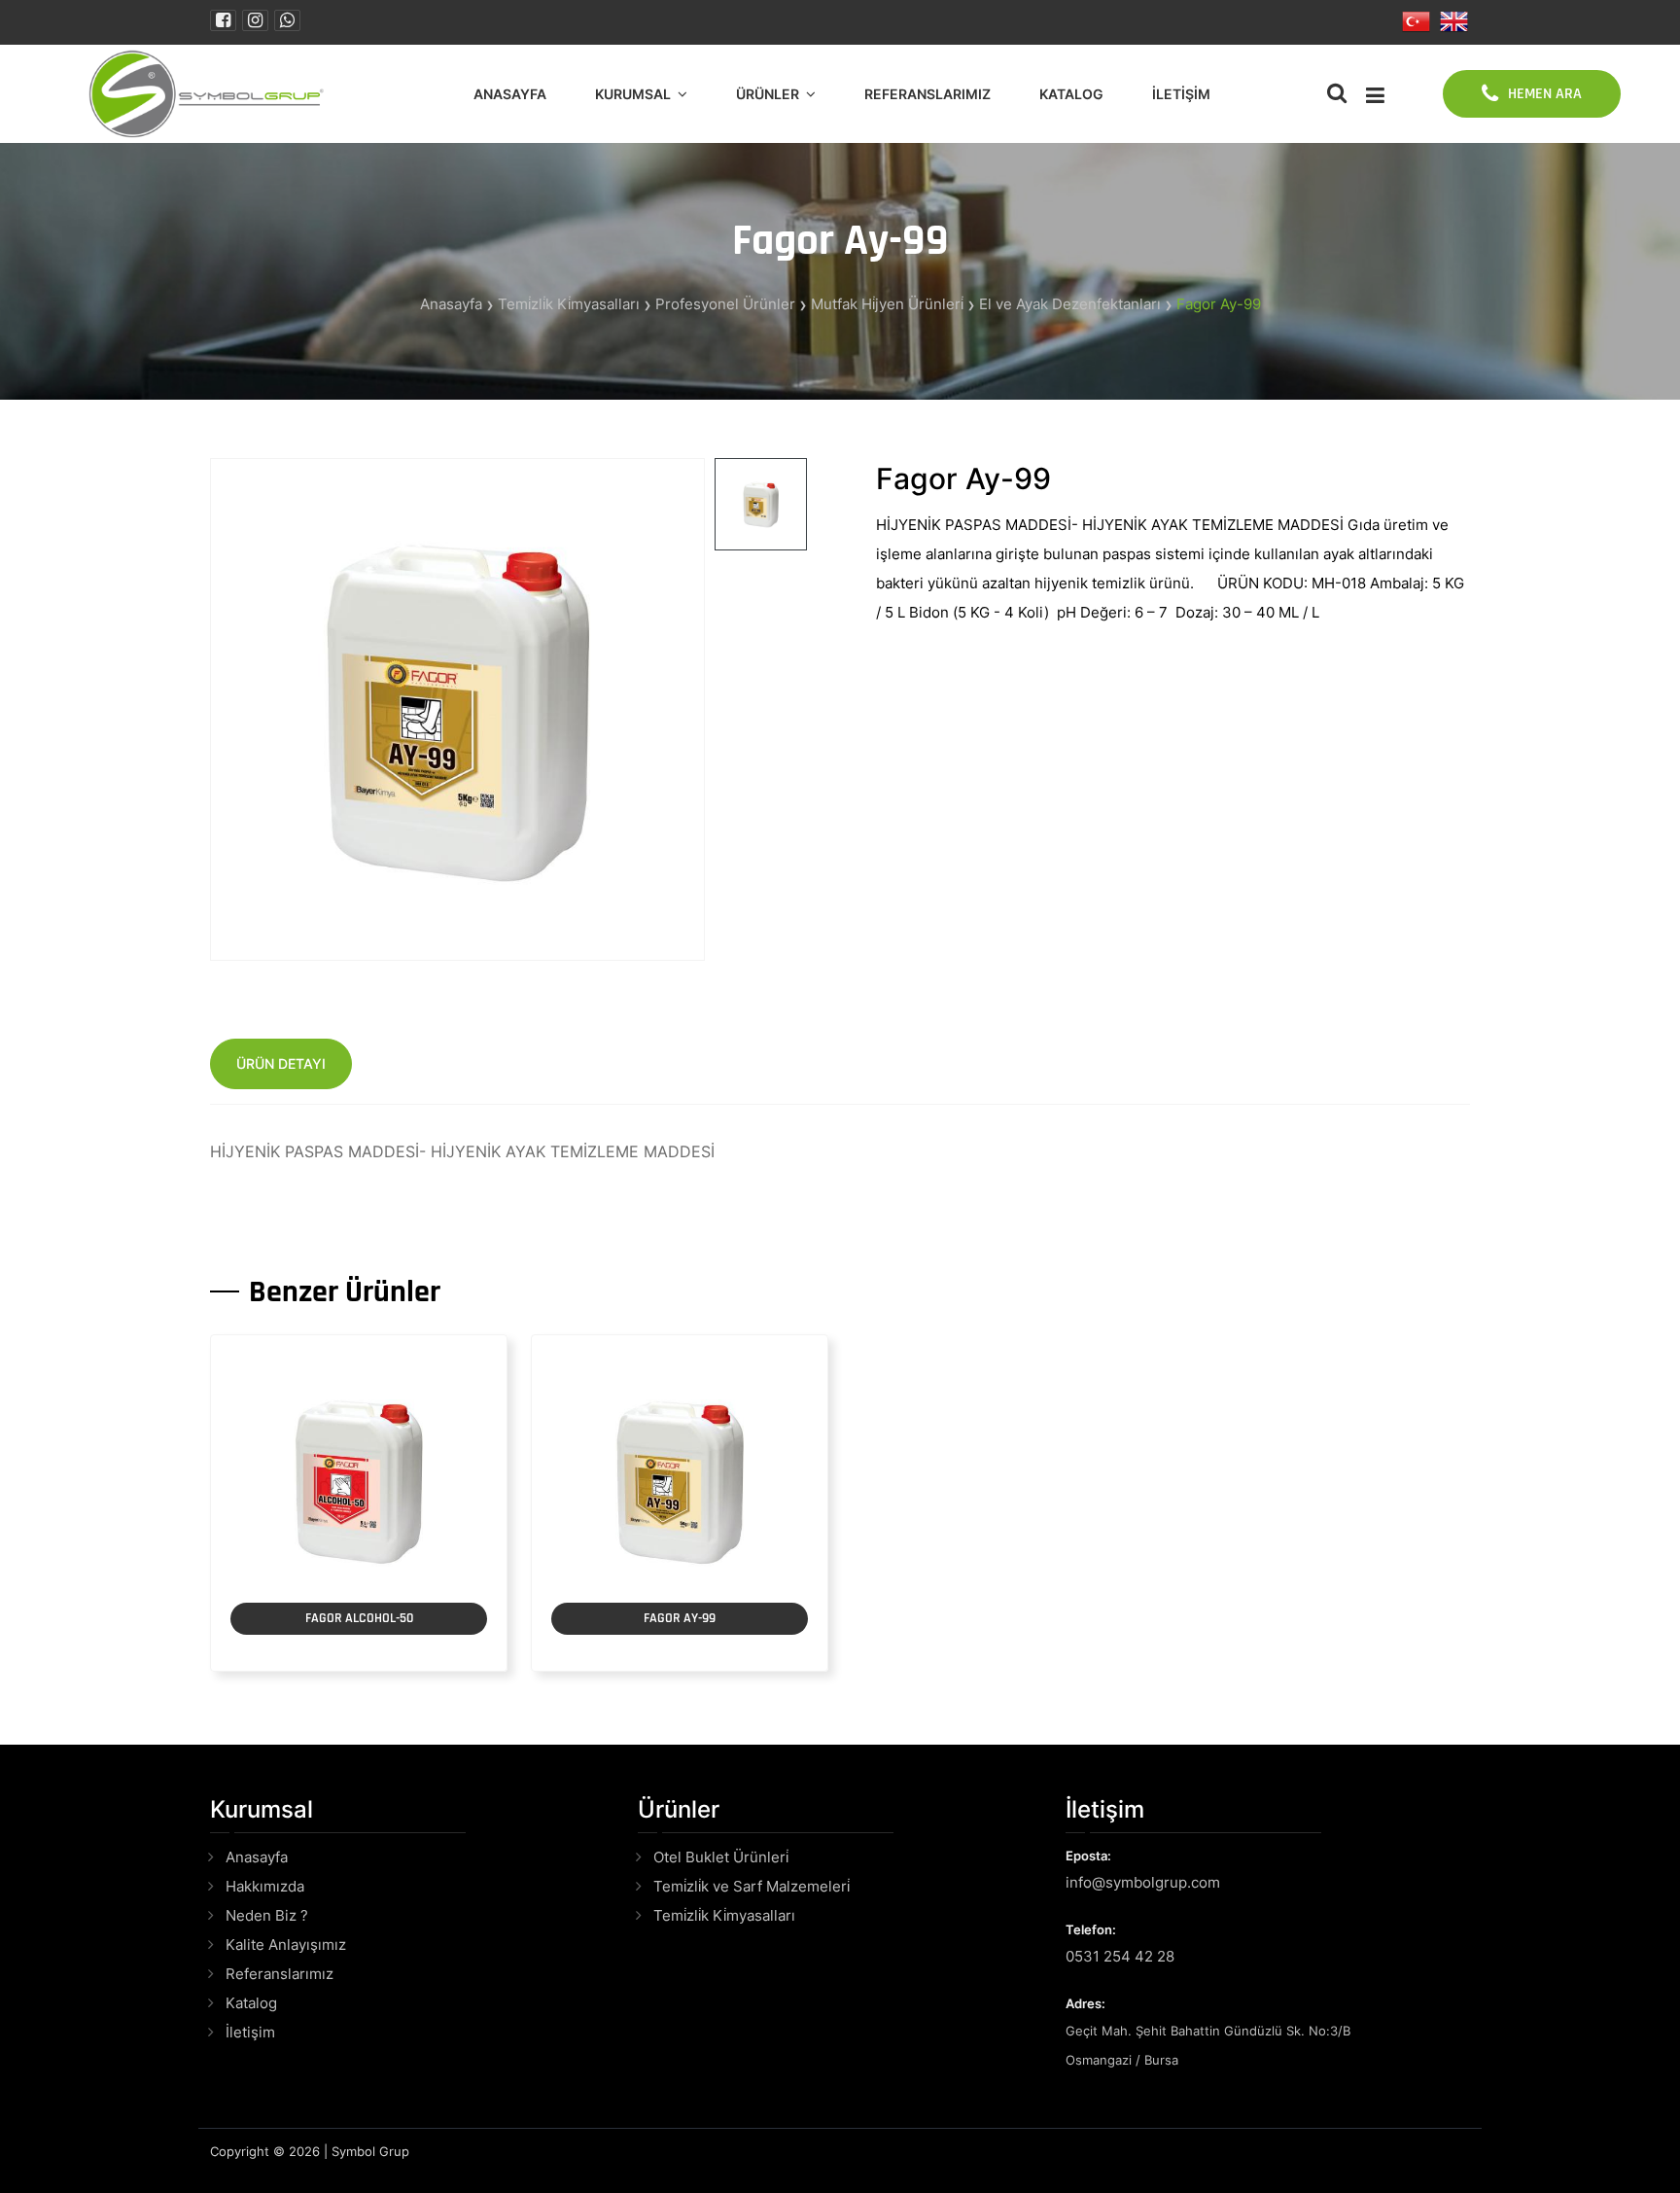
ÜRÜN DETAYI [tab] (281, 1063)
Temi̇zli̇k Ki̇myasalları (569, 304)
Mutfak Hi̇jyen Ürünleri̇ (887, 304)
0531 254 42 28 (1120, 1956)
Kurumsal (633, 94)
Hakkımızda (265, 1886)
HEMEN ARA (1545, 94)
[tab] (761, 504)
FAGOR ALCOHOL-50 (359, 1618)
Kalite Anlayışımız (286, 1945)
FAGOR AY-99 (680, 1618)
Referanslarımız (927, 94)
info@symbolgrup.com (1143, 1882)
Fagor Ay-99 (1219, 304)
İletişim (1181, 94)
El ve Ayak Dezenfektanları (1070, 304)
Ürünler (768, 94)
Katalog (1071, 94)
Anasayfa (510, 94)
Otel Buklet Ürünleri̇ (721, 1857)
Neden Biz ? (267, 1915)
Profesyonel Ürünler (725, 304)
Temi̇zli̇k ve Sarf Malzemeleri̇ (752, 1886)
